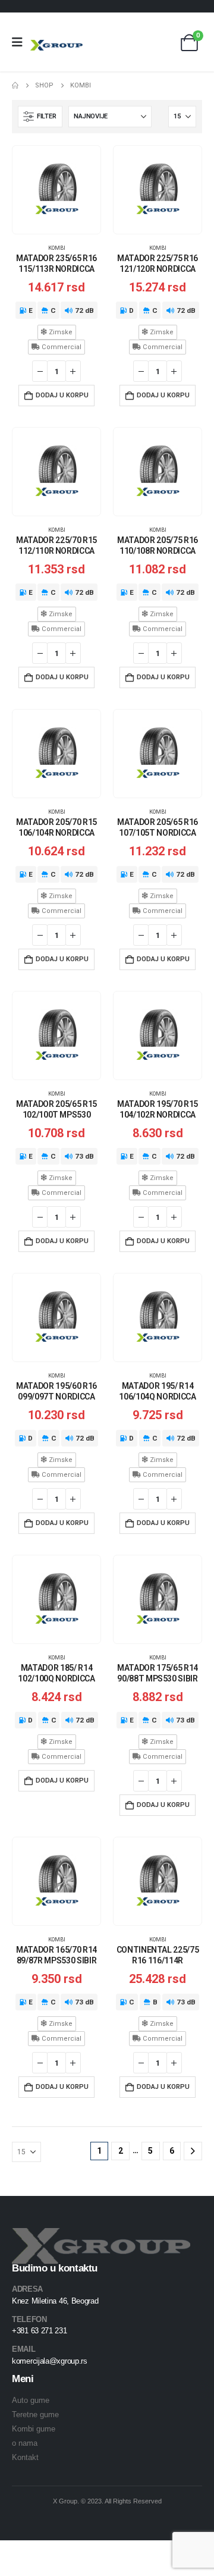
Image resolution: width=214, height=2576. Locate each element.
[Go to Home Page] (15, 86)
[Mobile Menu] (21, 42)
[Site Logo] (56, 45)
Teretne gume (35, 2415)
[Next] (193, 2151)
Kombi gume (34, 2429)
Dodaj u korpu (62, 395)
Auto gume (31, 2400)
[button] (40, 117)
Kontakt (25, 2457)
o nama (25, 2443)
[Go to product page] (56, 190)
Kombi (57, 248)
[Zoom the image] (101, 2235)
